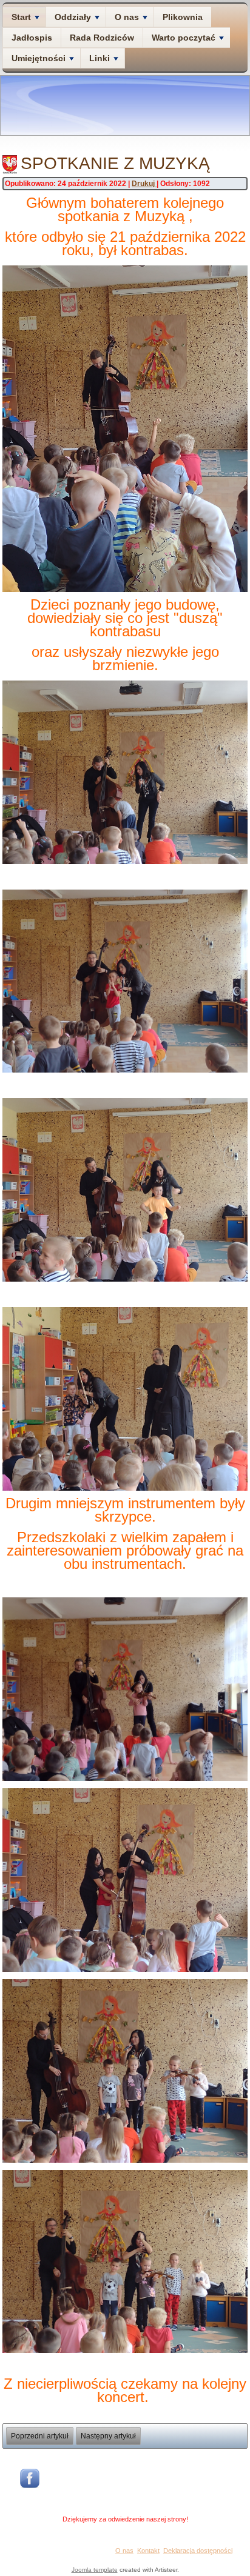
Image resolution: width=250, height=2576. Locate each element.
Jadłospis (32, 38)
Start (21, 17)
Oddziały (73, 17)
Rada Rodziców (102, 38)
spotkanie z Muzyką (115, 163)
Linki (100, 58)
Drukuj (144, 184)
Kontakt (148, 2551)
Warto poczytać (184, 38)
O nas (127, 17)
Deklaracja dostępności (198, 2551)
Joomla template (95, 2570)
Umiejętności (39, 58)
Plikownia (183, 17)
